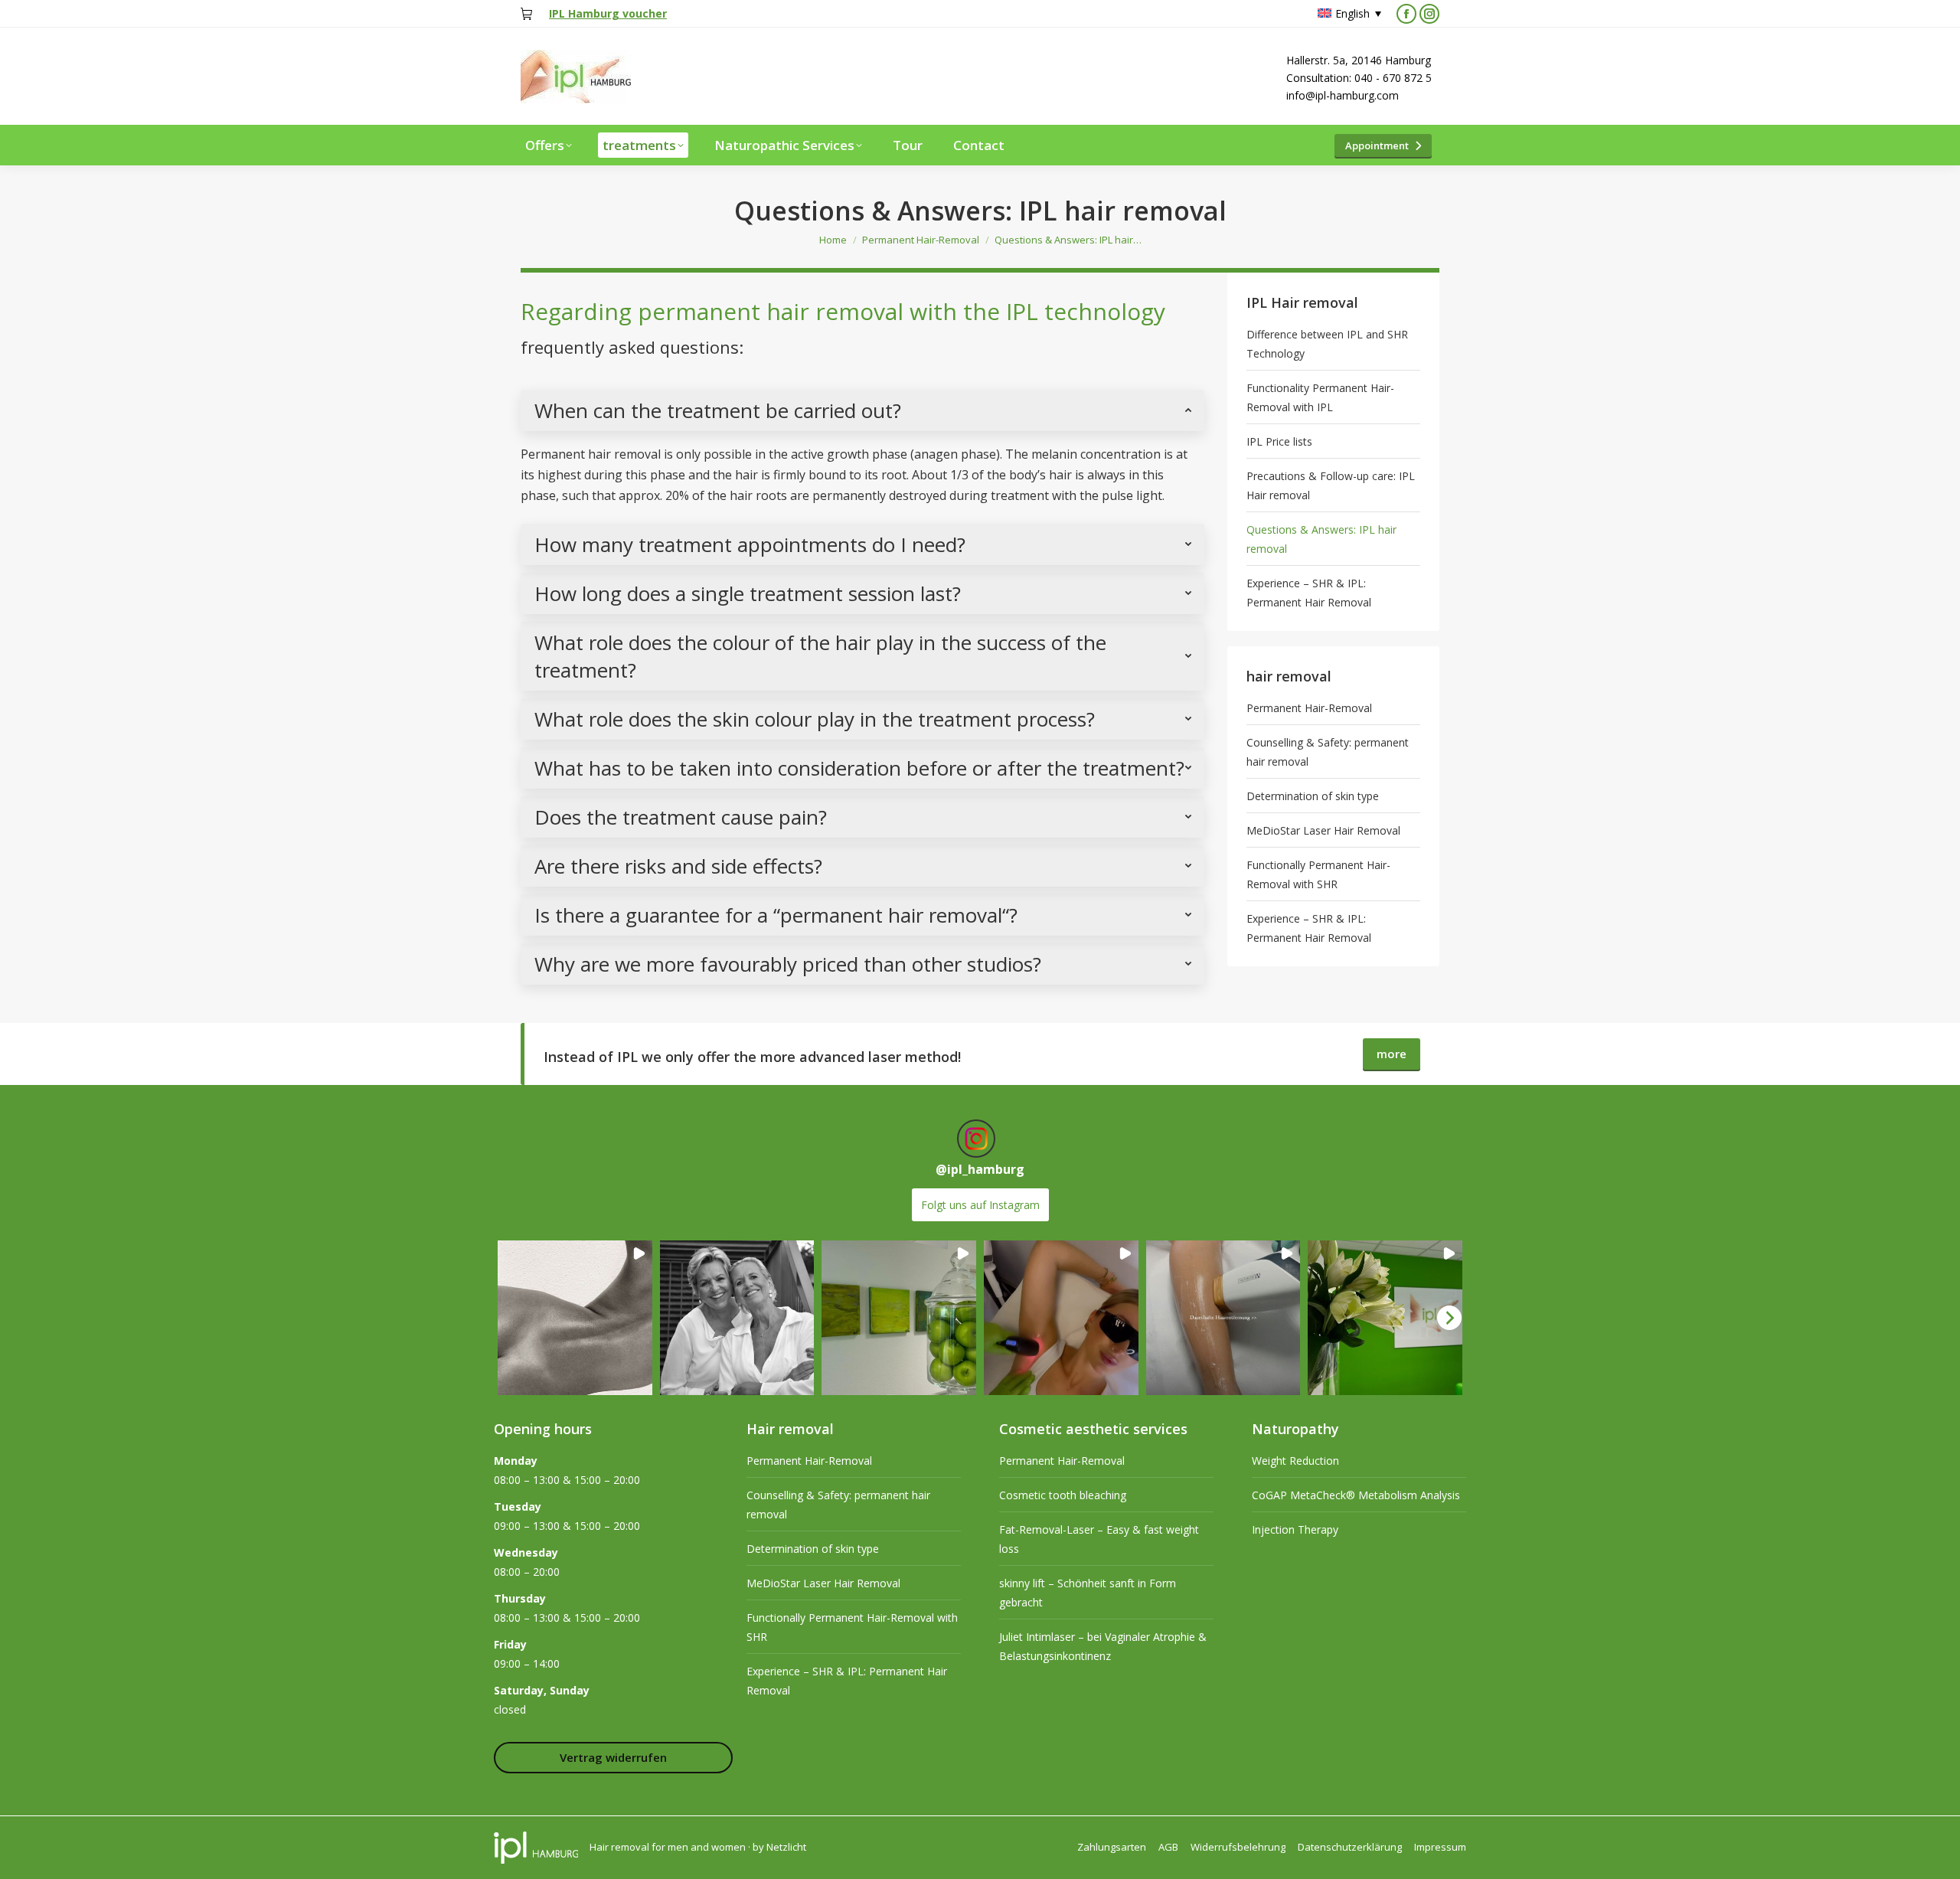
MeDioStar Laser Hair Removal (1323, 830)
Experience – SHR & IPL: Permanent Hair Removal (1309, 593)
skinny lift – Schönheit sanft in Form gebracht (1088, 1593)
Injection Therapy (1295, 1529)
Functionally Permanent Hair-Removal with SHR (1318, 874)
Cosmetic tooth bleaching (1063, 1495)
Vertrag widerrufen (613, 1757)
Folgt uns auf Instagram (980, 1205)
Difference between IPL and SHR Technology (1327, 344)
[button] (575, 1318)
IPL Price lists (1279, 441)
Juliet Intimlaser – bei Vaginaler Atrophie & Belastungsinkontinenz (1103, 1646)
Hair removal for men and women (668, 1847)
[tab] (862, 410)
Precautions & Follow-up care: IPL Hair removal (1331, 485)
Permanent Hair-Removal (1309, 708)
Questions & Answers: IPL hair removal (1321, 539)
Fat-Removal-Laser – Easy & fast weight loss (1099, 1539)
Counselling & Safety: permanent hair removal (1328, 752)
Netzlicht (786, 1847)
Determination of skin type (1313, 796)
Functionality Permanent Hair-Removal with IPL (1320, 397)
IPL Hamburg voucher (608, 13)
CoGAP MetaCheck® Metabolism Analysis (1356, 1495)
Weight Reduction (1295, 1461)
